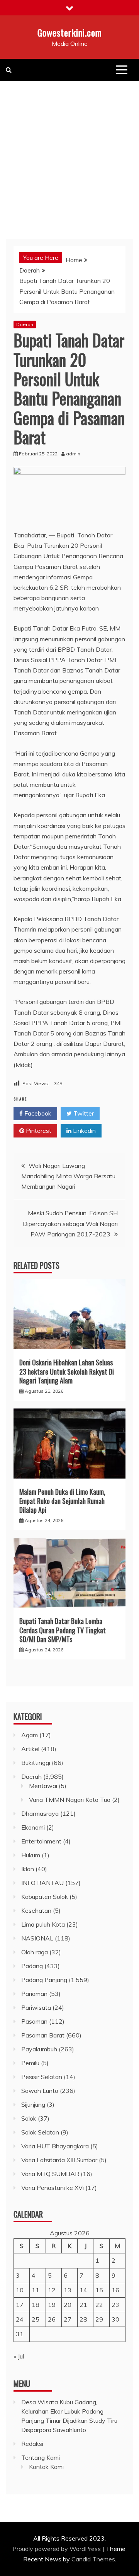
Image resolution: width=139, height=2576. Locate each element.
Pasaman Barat (43, 2035)
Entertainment (41, 1841)
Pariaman (34, 1994)
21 (83, 2305)
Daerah (25, 324)
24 (20, 2319)
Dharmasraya (40, 1813)
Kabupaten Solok (45, 1897)
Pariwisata (36, 2007)
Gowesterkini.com (70, 32)
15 (99, 2290)
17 (20, 2305)
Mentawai (43, 1786)
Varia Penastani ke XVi (53, 2188)
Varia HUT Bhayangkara (55, 2146)
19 (52, 2305)
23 (115, 2305)
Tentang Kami (41, 2457)
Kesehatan (36, 1910)
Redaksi (32, 2444)
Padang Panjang (44, 1980)
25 (36, 2319)
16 (115, 2290)
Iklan (28, 1869)
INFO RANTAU (42, 1883)
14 (83, 2290)
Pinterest (38, 1131)
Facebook (37, 1113)
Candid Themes (93, 2559)
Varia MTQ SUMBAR (50, 2174)
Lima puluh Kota (43, 1924)
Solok (29, 2118)
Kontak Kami (46, 2467)
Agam (30, 1735)
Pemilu (30, 2063)
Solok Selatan (40, 2132)
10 (20, 2290)
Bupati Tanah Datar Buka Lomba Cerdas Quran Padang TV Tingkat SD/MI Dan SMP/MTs (63, 1630)
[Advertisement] (69, 154)
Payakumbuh (39, 2049)
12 (52, 2290)
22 (99, 2305)
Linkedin (84, 1131)
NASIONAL (37, 1938)
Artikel (30, 1749)
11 (36, 2290)
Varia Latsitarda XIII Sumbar (59, 2160)
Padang (32, 1966)
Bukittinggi (36, 1763)
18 (36, 2305)
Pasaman (34, 2021)
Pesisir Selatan (42, 2077)
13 (68, 2290)
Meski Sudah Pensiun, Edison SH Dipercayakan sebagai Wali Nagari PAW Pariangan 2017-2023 (70, 1223)
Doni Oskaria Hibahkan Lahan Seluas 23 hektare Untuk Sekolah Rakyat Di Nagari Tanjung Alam (67, 1371)
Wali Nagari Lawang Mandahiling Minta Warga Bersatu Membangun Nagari (68, 1176)
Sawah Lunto (40, 2091)
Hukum (31, 1855)
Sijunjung (33, 2104)
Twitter (83, 1113)
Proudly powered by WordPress (57, 2549)
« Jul (19, 2356)
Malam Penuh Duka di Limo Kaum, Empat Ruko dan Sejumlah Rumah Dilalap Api (62, 1501)
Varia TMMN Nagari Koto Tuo (70, 1800)
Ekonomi (33, 1827)
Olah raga (35, 1952)
